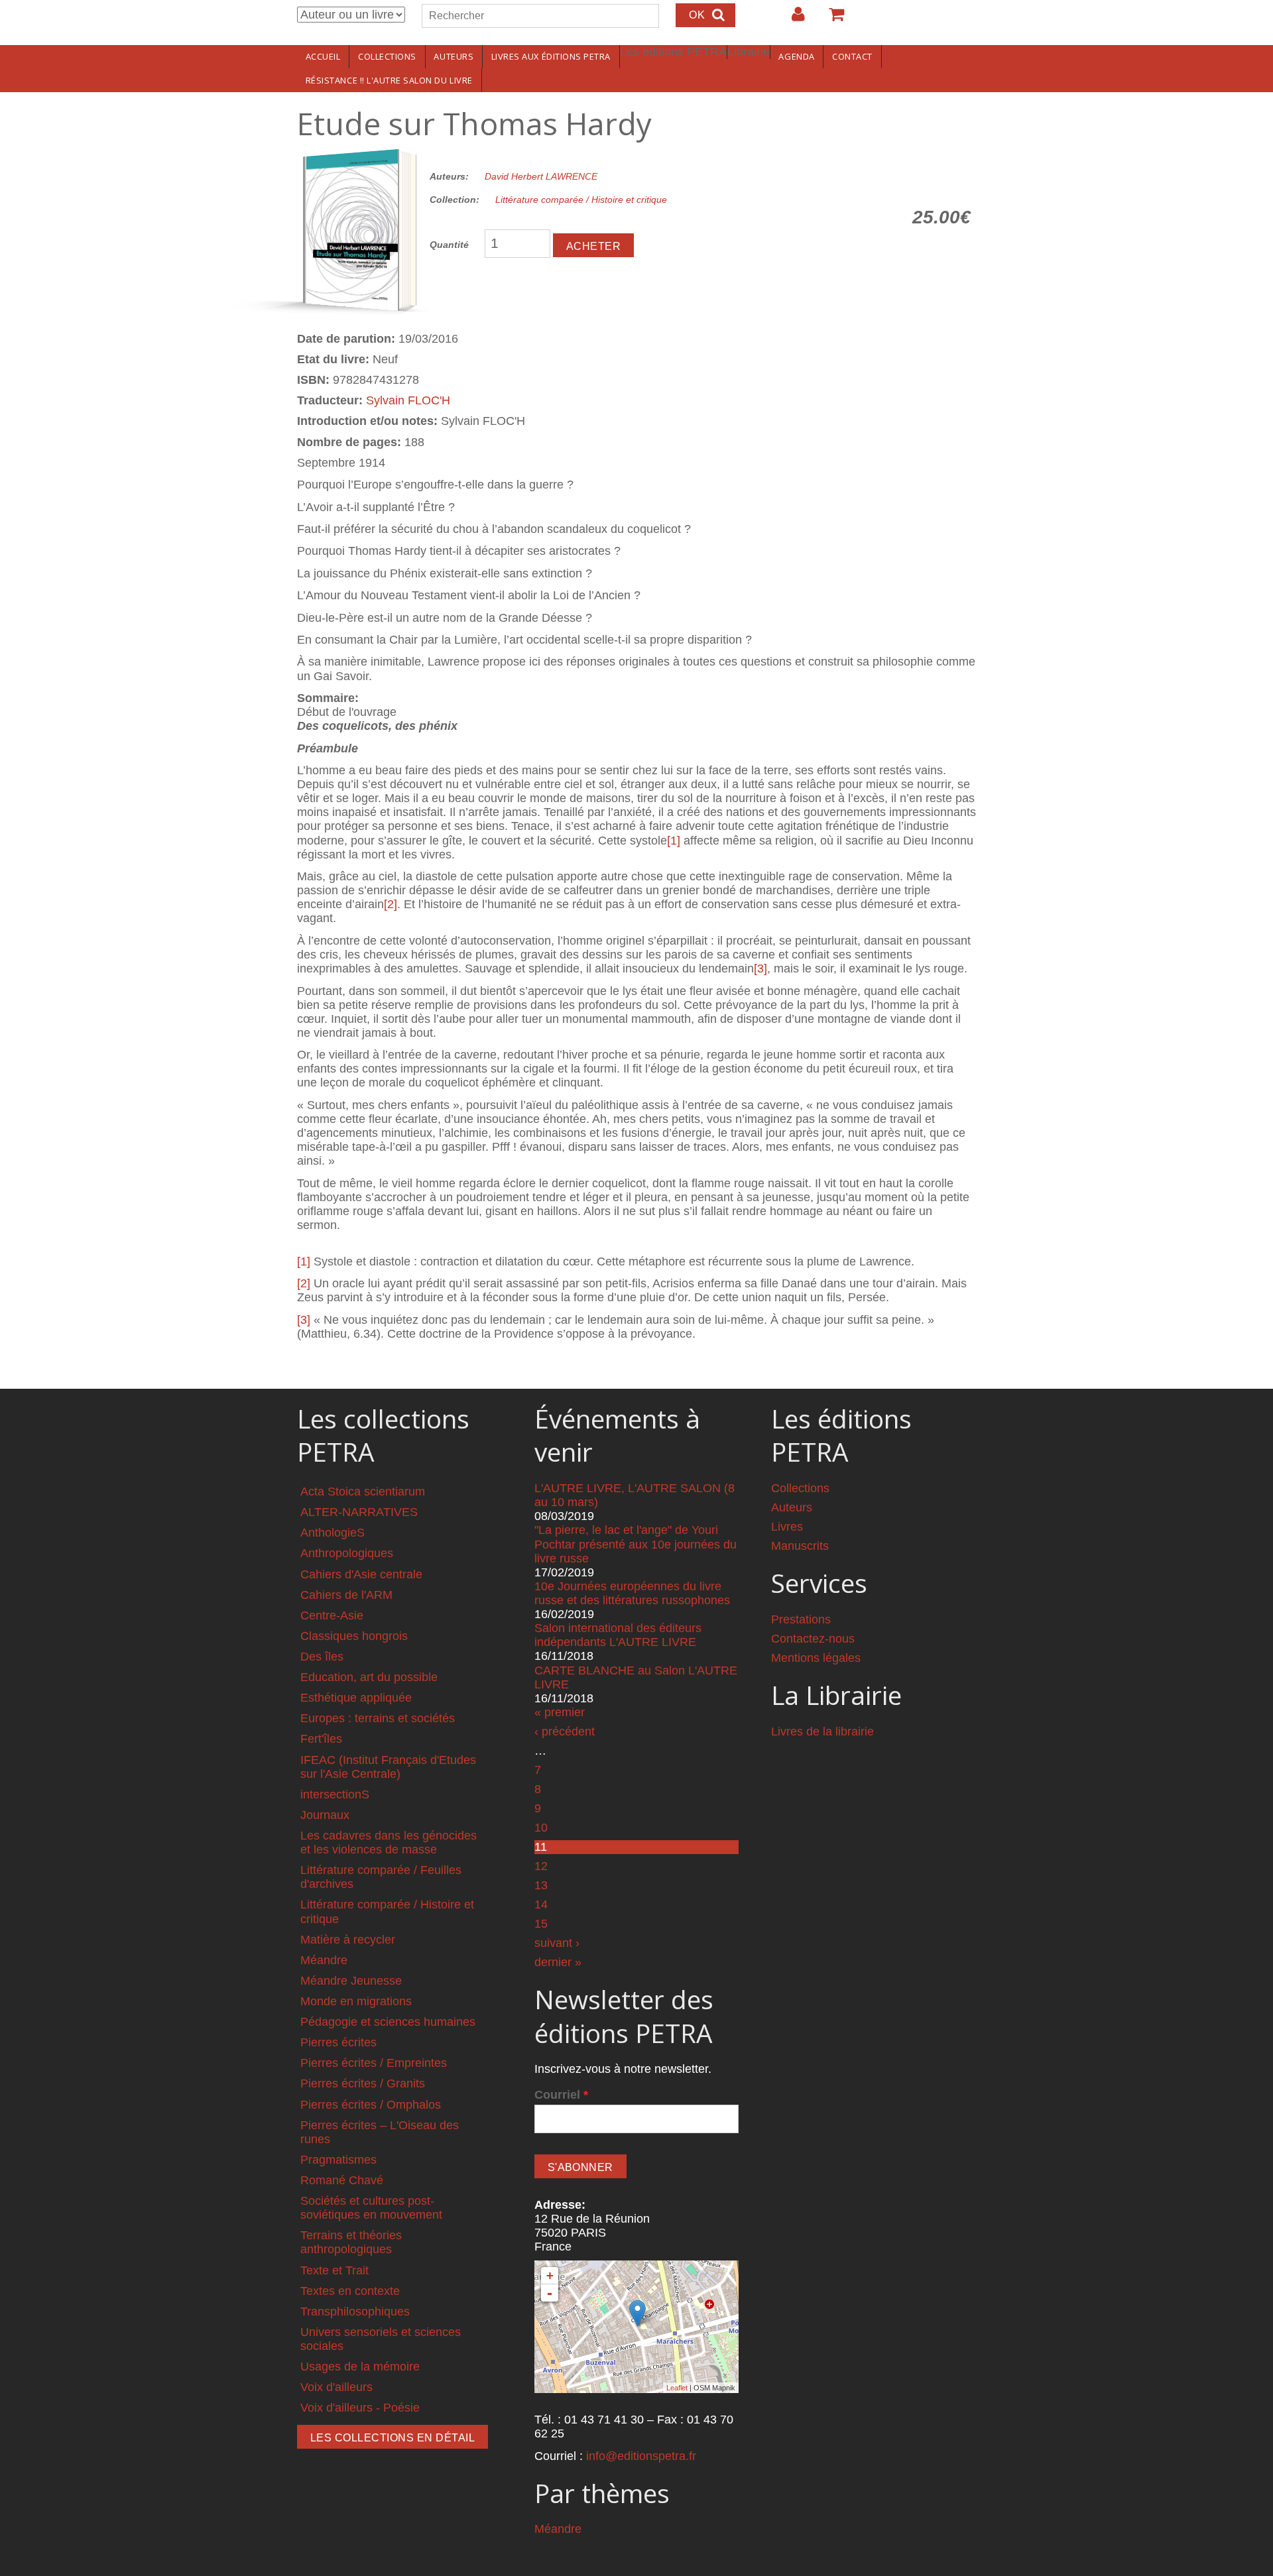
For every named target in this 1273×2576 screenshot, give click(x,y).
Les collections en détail (393, 2438)
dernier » (558, 1962)
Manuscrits (800, 1546)
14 (541, 1904)
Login (792, 19)
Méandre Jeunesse (351, 1981)
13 (541, 1885)
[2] (391, 904)
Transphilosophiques (355, 2312)
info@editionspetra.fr (641, 2456)
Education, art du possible (369, 1677)
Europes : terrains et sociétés (378, 1718)
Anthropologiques (347, 1553)
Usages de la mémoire (360, 2367)
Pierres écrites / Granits (363, 2083)
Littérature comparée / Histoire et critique (581, 200)
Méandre (324, 1960)
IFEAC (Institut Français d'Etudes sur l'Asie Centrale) (388, 1767)
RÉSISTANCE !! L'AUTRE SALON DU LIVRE (389, 80)
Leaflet (677, 2388)
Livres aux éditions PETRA (551, 56)
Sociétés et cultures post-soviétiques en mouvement (371, 2208)
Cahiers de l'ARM (346, 1595)
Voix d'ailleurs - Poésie (360, 2408)
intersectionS (335, 1794)
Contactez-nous (813, 1639)
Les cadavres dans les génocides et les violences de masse (389, 1843)
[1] (674, 841)
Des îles (322, 1657)
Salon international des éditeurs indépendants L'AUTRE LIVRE (618, 1635)
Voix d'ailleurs (336, 2387)
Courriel (561, 2095)
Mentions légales (816, 1658)
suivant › (557, 1943)
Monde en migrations (356, 2001)
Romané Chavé (342, 2180)
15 (541, 1924)
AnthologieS (333, 1533)
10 (541, 1828)
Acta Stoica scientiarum (363, 1492)
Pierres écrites (338, 2042)
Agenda (796, 56)
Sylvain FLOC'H (408, 400)
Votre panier (831, 19)
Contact (852, 56)
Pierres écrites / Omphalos (371, 2105)
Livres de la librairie (822, 1731)
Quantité (449, 245)
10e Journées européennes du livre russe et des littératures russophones (632, 1593)
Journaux (325, 1815)
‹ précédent (565, 1731)
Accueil (323, 56)
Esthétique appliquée (356, 1698)
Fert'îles (321, 1739)
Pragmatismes (338, 2160)
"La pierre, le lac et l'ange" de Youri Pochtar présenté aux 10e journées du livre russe (636, 1544)
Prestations (801, 1619)
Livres (787, 1527)
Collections (387, 56)
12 (541, 1866)
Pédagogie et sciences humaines (388, 2022)
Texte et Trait (334, 2270)
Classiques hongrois (354, 1636)
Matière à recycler (348, 1940)
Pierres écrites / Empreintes (374, 2063)
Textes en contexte (350, 2291)
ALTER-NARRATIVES (359, 1512)
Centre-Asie (332, 1615)
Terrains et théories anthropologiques (351, 2242)
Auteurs (454, 56)
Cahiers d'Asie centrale (361, 1574)
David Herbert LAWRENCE (541, 176)
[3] (760, 968)
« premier (560, 1712)
